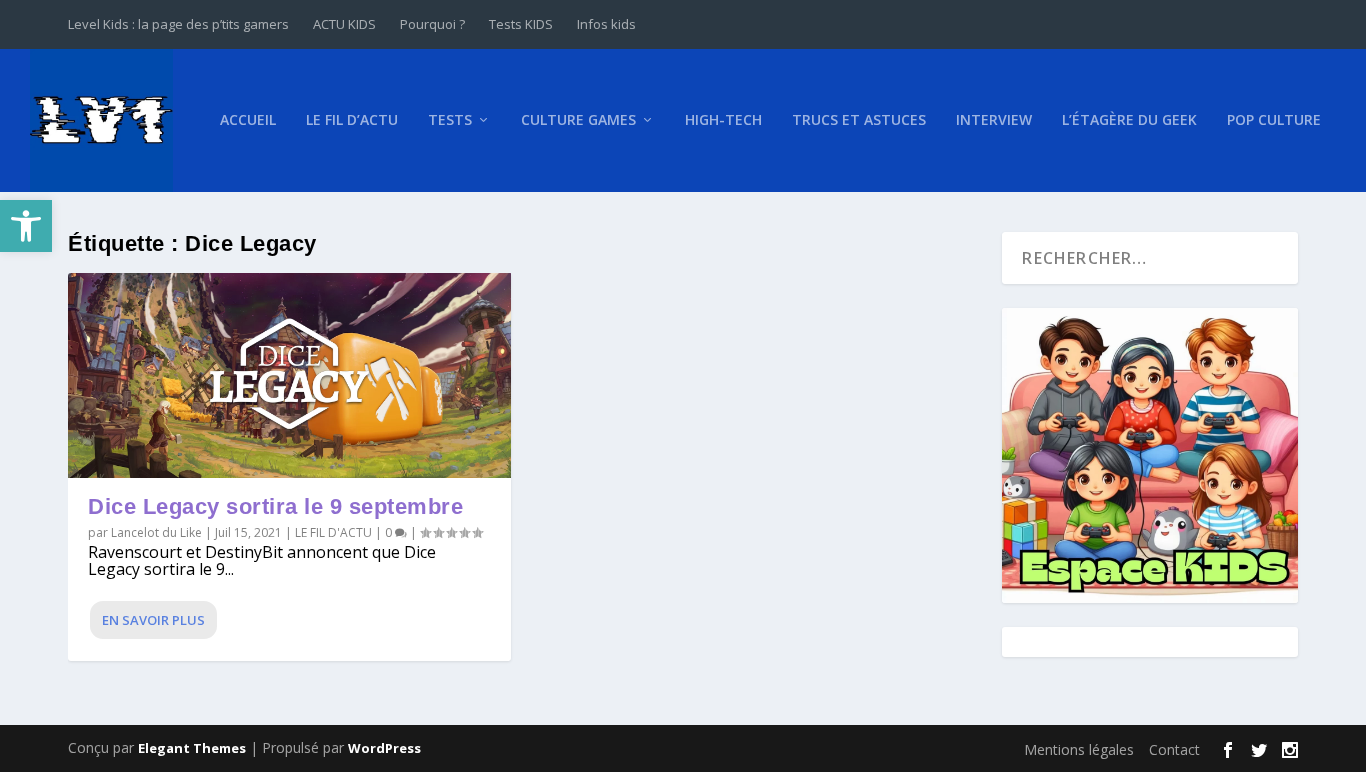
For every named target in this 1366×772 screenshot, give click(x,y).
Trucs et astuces (859, 120)
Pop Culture (1274, 120)
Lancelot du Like (156, 532)
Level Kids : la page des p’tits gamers (178, 24)
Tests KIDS (521, 24)
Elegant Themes (192, 748)
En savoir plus (153, 620)
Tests (450, 120)
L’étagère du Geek (1129, 120)
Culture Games (578, 120)
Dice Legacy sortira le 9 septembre (275, 506)
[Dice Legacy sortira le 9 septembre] (289, 375)
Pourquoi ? (432, 24)
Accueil (248, 120)
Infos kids (606, 24)
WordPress (384, 748)
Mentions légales (1079, 749)
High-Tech (723, 120)
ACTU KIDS (344, 24)
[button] (26, 226)
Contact (1174, 749)
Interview (994, 120)
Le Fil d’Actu (352, 120)
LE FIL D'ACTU (333, 532)
